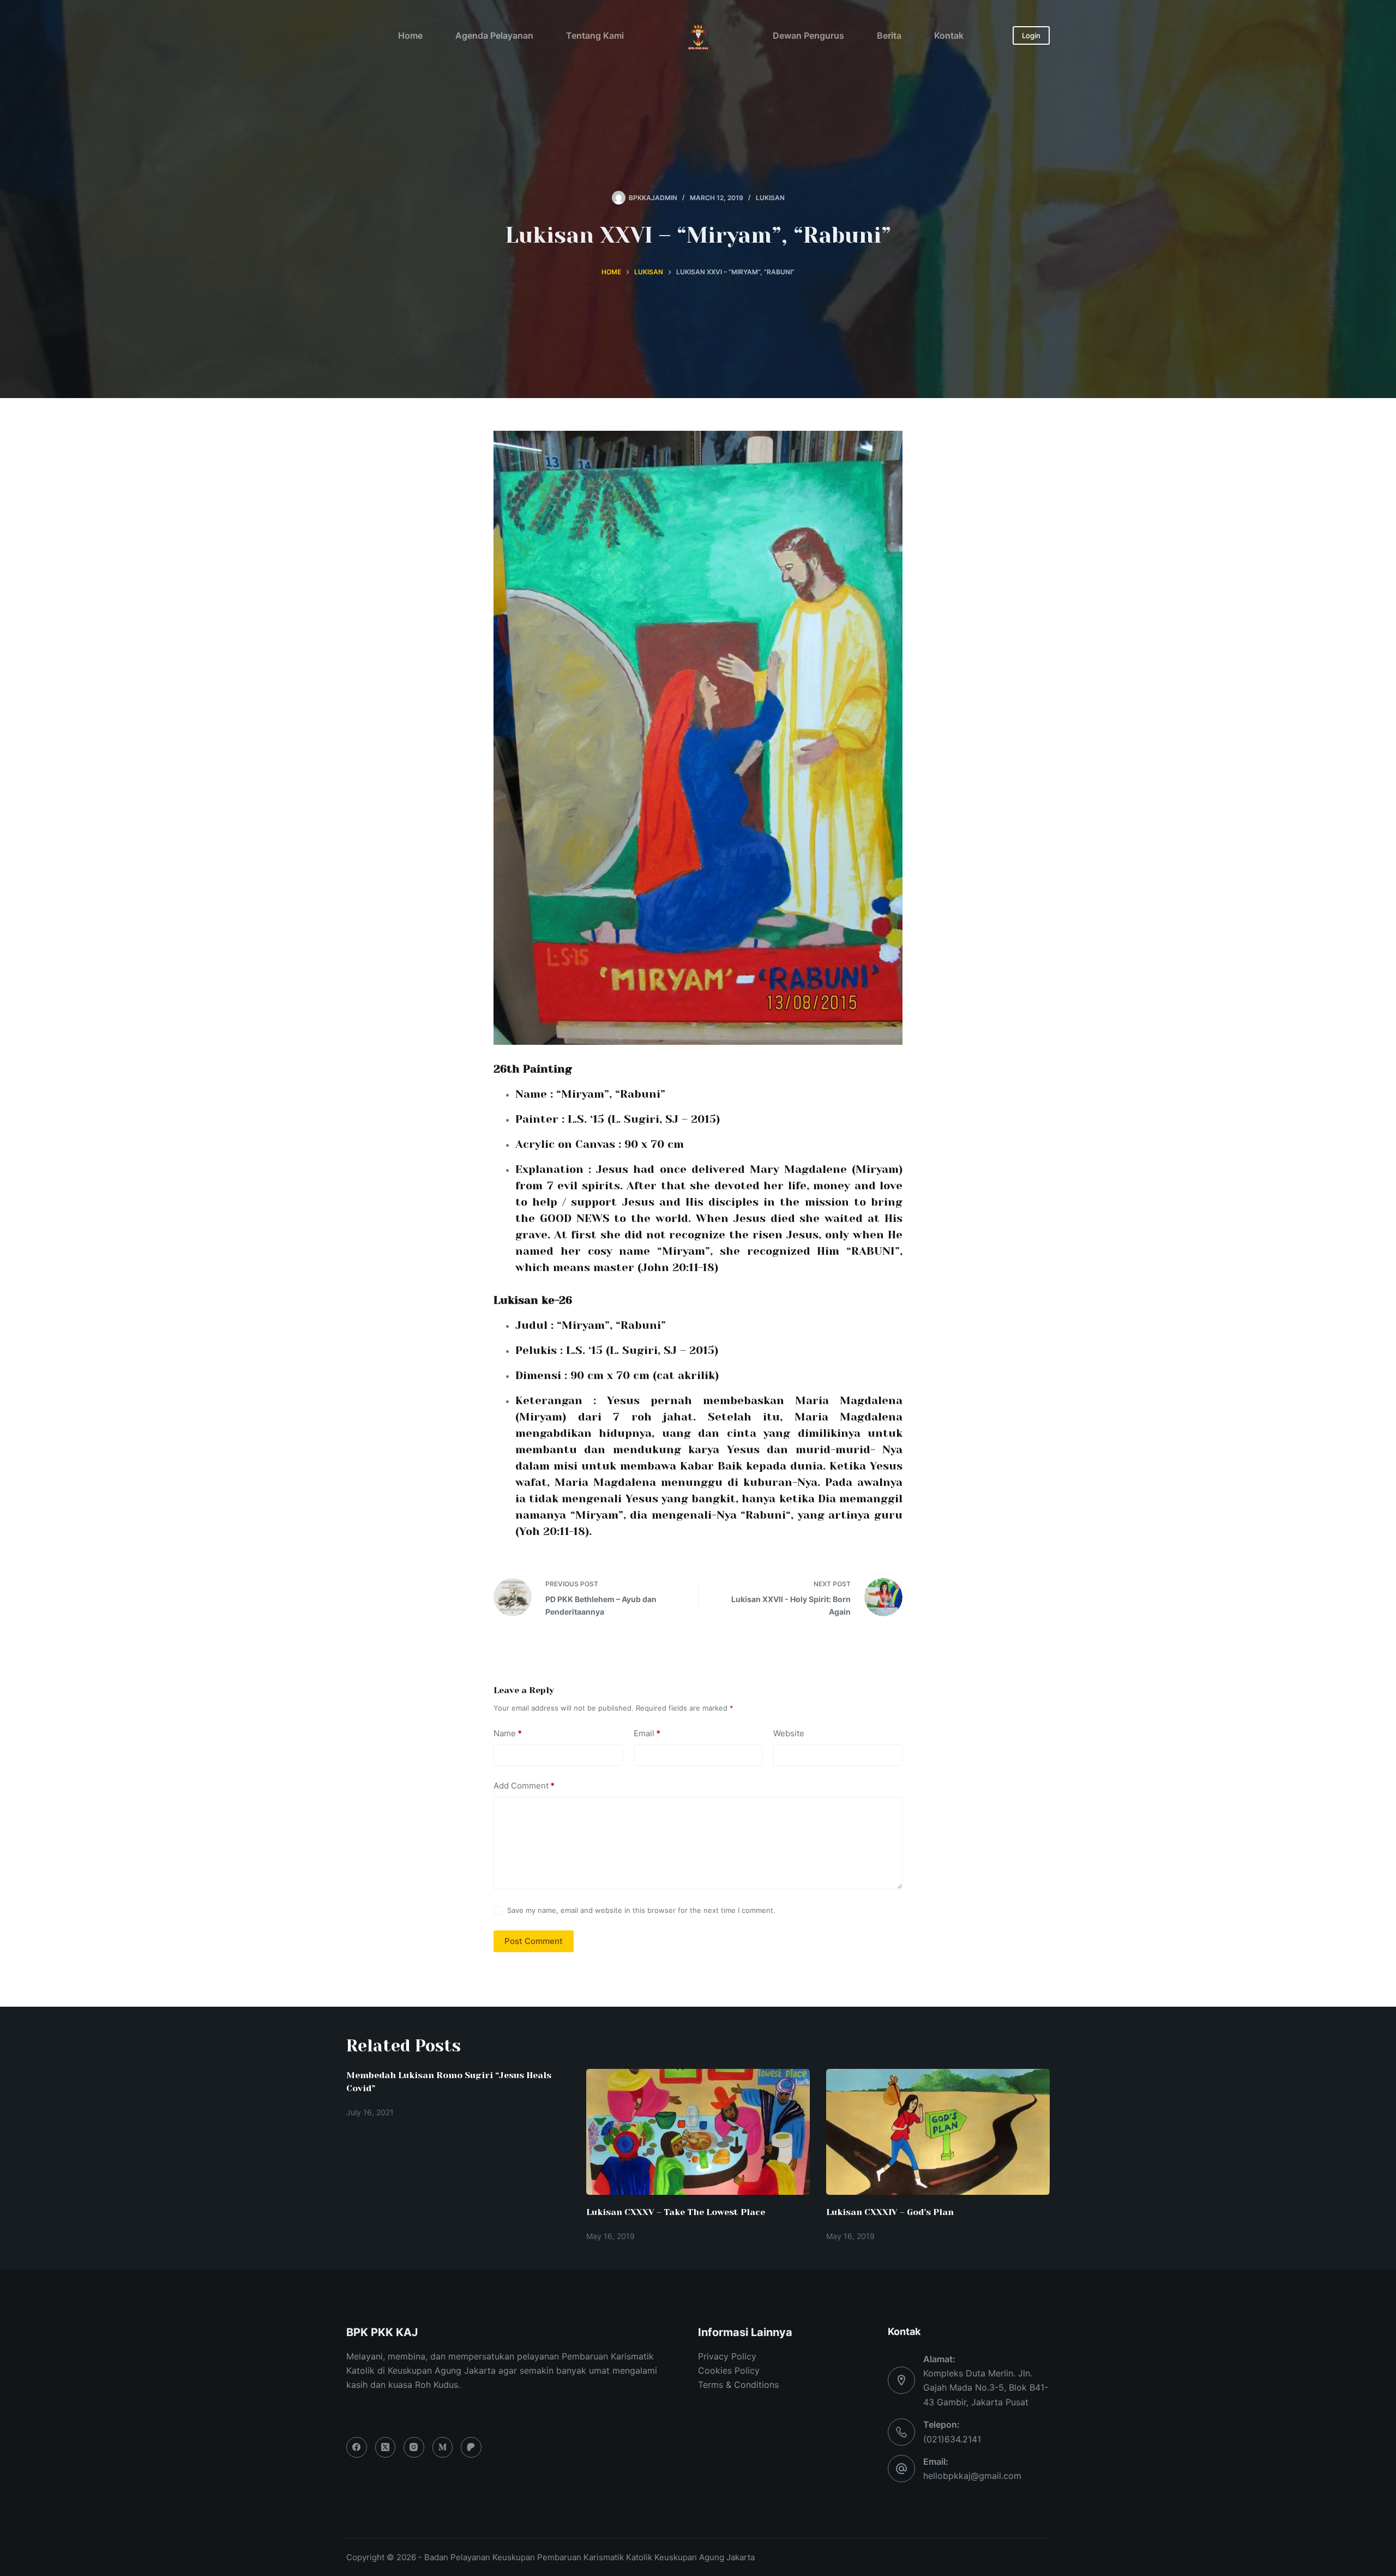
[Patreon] (471, 2447)
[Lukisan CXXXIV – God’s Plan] (938, 2132)
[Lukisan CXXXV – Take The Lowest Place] (698, 2132)
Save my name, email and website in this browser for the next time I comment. (641, 1910)
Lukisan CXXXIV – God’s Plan (890, 2212)
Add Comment (524, 1786)
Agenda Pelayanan (494, 35)
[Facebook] (357, 2447)
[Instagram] (414, 2447)
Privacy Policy (727, 2356)
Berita (889, 35)
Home (410, 35)
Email (647, 1733)
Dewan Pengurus (808, 35)
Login (1031, 35)
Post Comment (534, 1941)
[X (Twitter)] (386, 2447)
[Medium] (443, 2447)
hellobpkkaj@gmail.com (972, 2476)
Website (789, 1733)
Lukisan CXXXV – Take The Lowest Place (676, 2212)
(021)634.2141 (952, 2439)
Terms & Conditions (738, 2385)
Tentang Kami (595, 35)
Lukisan (770, 198)
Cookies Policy (729, 2370)
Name (508, 1733)
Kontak (949, 35)
